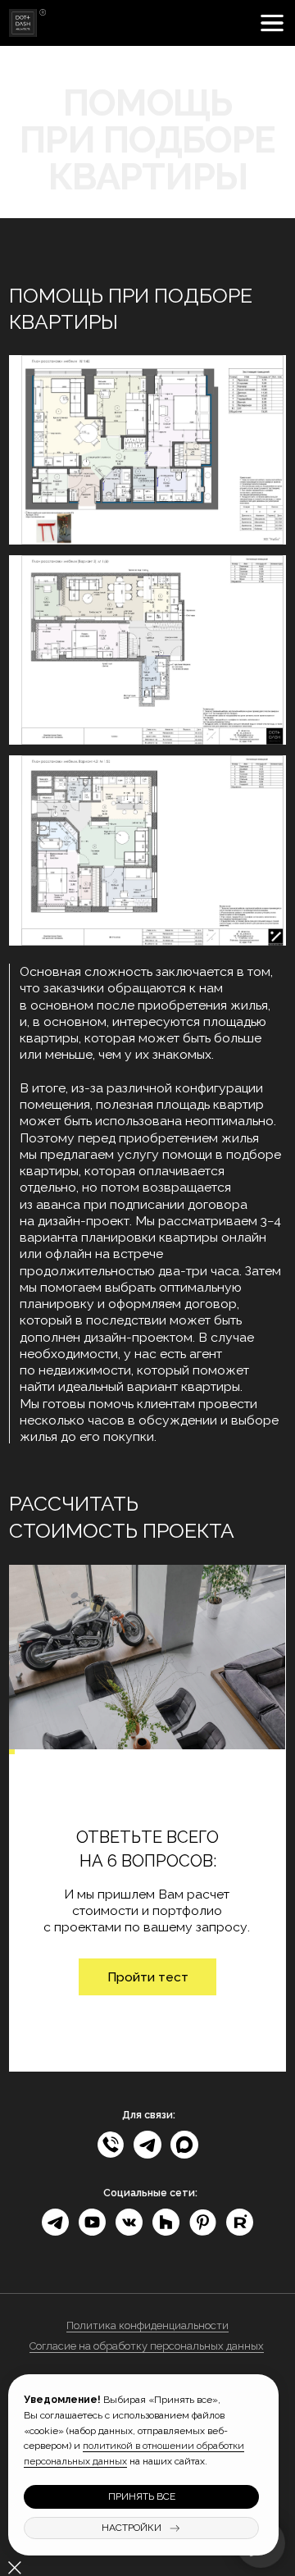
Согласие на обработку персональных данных (147, 2346)
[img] (27, 23)
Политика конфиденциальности (147, 2325)
